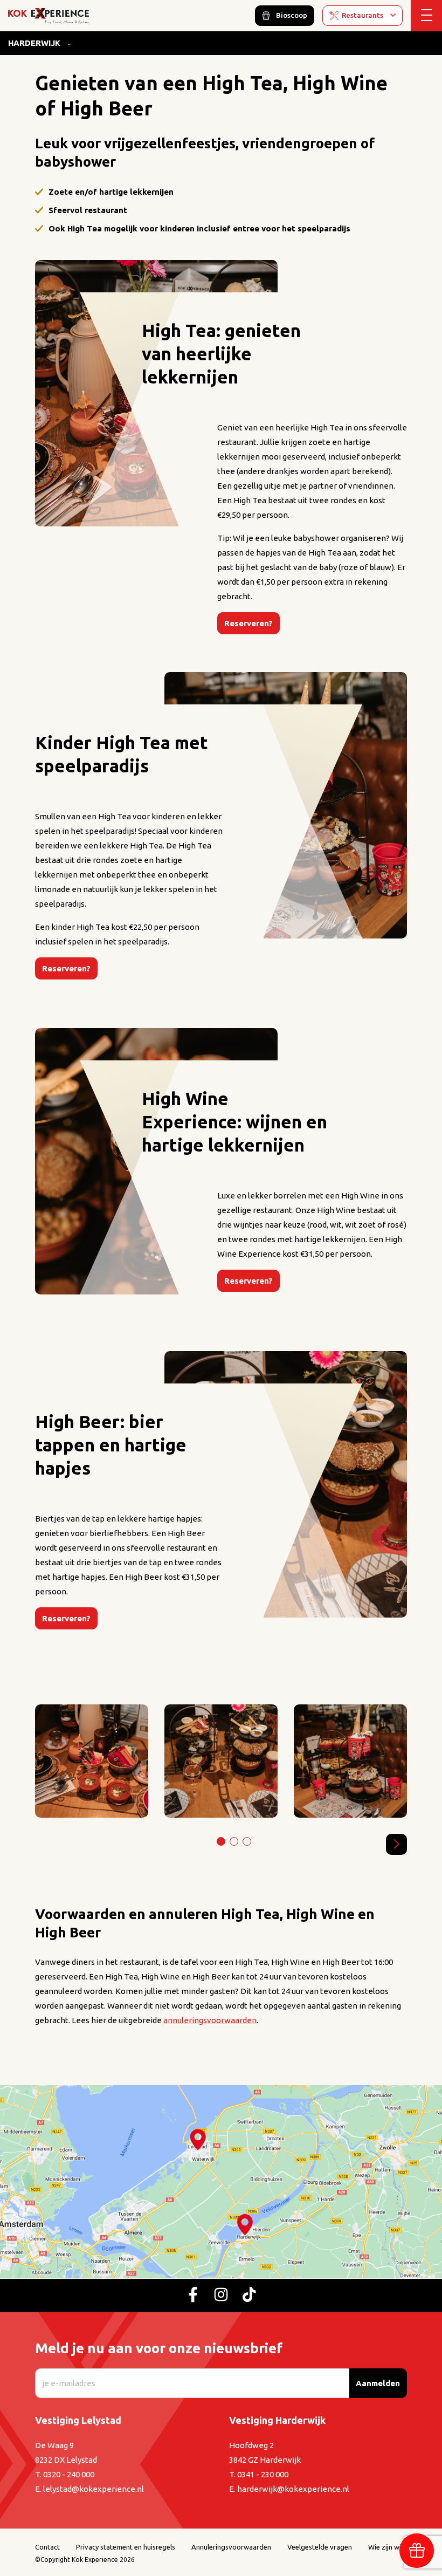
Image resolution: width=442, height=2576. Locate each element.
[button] (396, 1844)
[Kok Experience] (49, 15)
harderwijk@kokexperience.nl (293, 2489)
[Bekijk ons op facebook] (193, 2296)
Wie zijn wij (385, 2547)
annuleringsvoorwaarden (210, 2020)
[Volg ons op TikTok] (249, 2296)
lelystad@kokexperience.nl (94, 2489)
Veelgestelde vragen (320, 2547)
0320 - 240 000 (69, 2474)
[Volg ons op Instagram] (221, 2296)
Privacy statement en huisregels (126, 2547)
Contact (47, 2547)
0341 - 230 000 (263, 2474)
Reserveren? (248, 623)
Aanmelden (378, 2383)
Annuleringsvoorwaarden (231, 2547)
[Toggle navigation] (426, 16)
